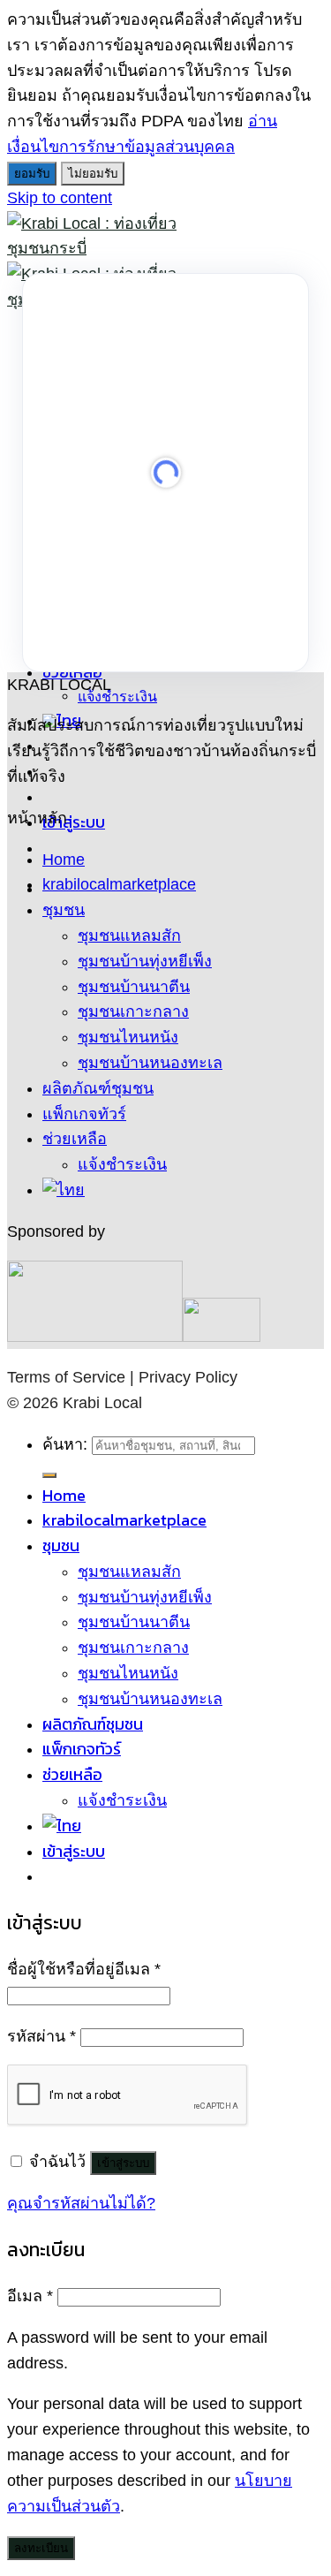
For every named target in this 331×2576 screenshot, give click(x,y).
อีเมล (30, 2296)
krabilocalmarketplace (119, 884)
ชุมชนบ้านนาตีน (134, 987)
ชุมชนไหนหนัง (128, 1037)
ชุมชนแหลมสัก (129, 936)
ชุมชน (64, 910)
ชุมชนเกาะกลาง (133, 1011)
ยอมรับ (32, 174)
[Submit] (49, 1475)
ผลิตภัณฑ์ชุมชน (98, 1088)
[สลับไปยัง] (64, 1190)
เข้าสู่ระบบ (123, 2163)
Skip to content (60, 198)
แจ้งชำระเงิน (117, 696)
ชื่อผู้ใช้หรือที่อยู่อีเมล (84, 1969)
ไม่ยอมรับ (93, 174)
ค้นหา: (65, 1444)
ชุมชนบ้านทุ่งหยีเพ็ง (145, 961)
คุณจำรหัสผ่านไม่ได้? (81, 2203)
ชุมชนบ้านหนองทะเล (150, 1063)
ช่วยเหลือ (75, 1139)
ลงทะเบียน (41, 2548)
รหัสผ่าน (41, 2036)
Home (64, 860)
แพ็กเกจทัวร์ (84, 1114)
